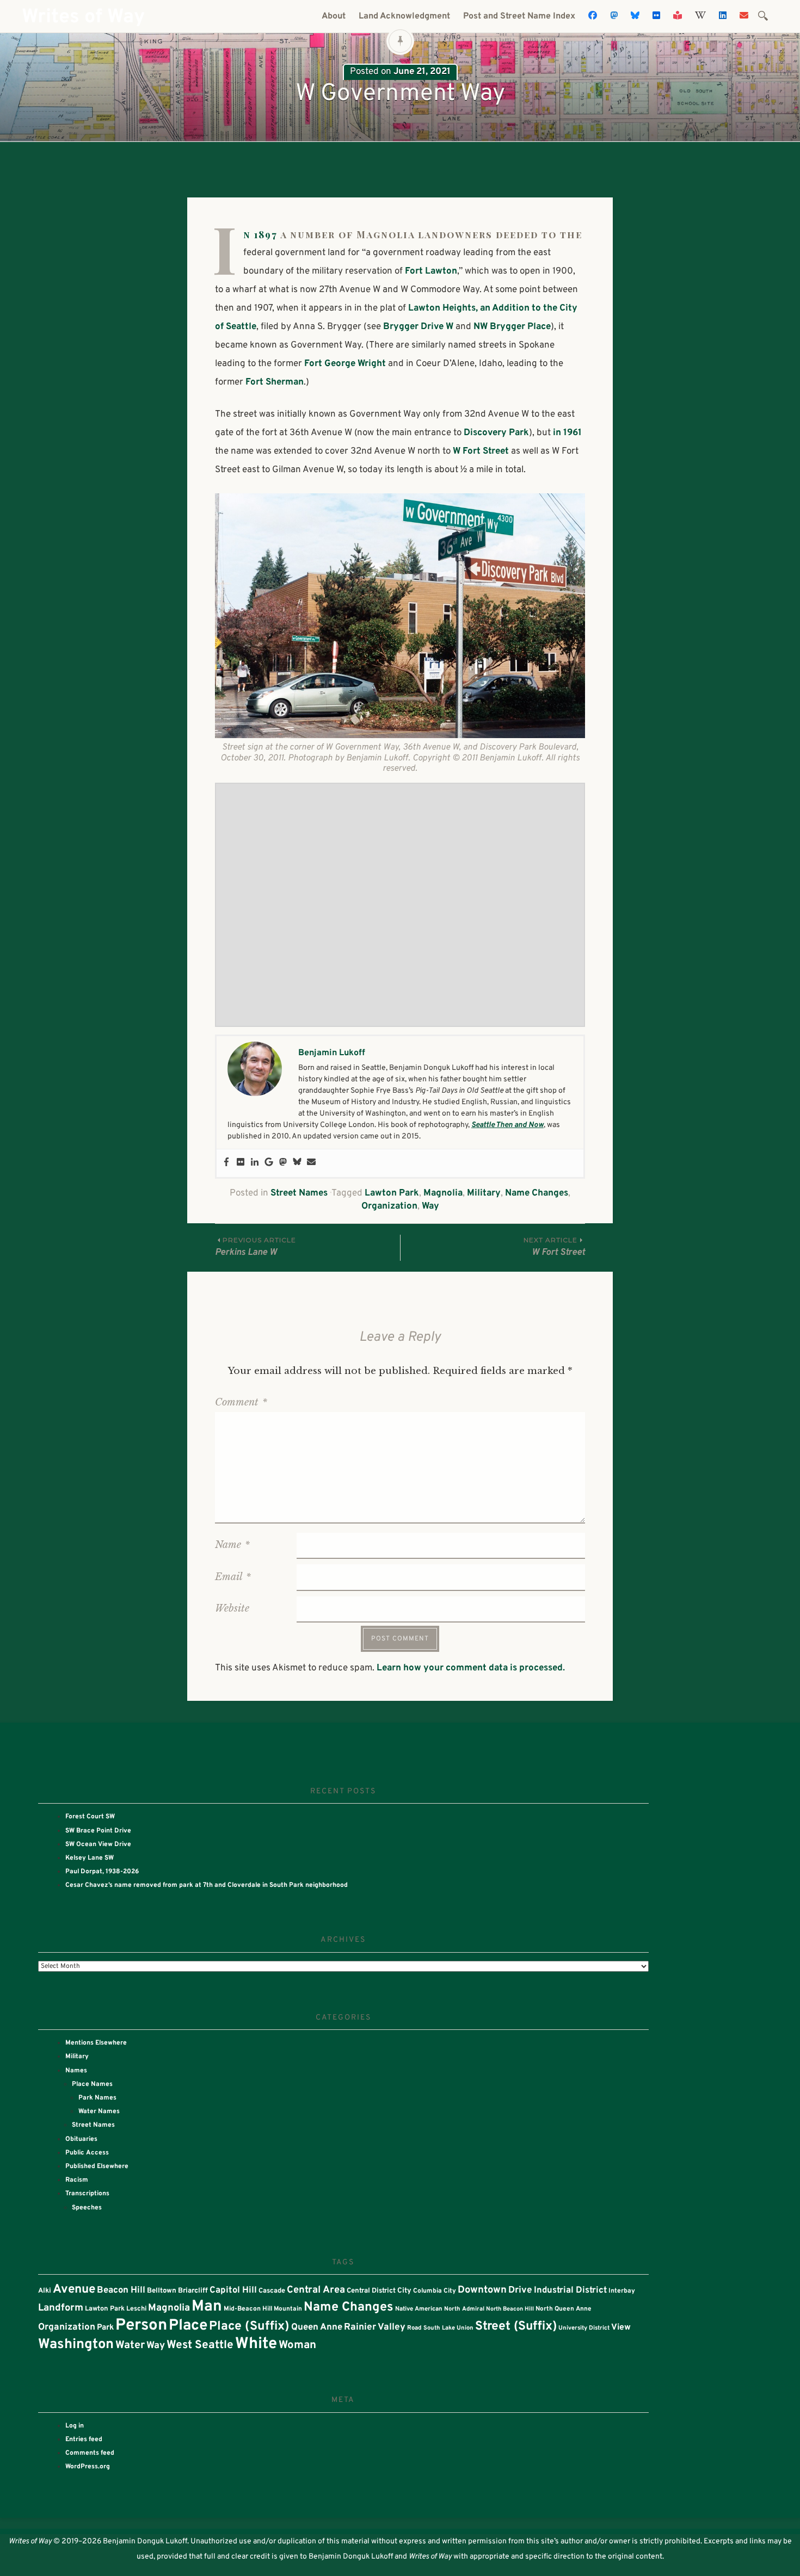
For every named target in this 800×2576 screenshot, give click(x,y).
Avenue (74, 2290)
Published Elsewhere (97, 2166)
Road (414, 2328)
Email (233, 1577)
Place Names (92, 2084)
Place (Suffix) (249, 2327)
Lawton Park (392, 1193)
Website (232, 1608)
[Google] (269, 1163)
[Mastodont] (283, 1163)
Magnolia (443, 1193)
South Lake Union (448, 2328)
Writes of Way (83, 17)
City (404, 2291)
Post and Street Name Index (519, 16)
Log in (75, 2426)
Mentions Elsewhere (96, 2043)
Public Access (87, 2153)
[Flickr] (241, 1163)
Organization (389, 1206)
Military (484, 1193)
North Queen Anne (564, 2309)
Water (130, 2346)
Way (430, 1206)
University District (584, 2328)
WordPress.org (88, 2467)
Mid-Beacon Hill (248, 2309)
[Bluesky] (297, 1163)
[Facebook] (226, 1163)
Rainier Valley (375, 2327)
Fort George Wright (345, 364)
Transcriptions (87, 2194)
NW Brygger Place (512, 327)
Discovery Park (496, 433)
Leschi (136, 2309)
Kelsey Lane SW (90, 1858)
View (621, 2327)
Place (188, 2326)
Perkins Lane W (256, 1247)
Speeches (87, 2208)
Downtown (482, 2290)
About (334, 16)
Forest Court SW (90, 1817)
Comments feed (90, 2453)
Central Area (316, 2290)
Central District (371, 2291)
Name (232, 1545)
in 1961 (567, 433)
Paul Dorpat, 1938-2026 (102, 1872)
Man (207, 2307)
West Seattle (200, 2345)
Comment (241, 1402)
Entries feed (84, 2439)
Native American (419, 2309)
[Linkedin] (255, 1163)
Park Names (97, 2098)
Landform (61, 2308)
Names (76, 2071)
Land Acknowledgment (404, 16)
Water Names (99, 2111)
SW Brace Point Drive (98, 1831)
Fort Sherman (275, 382)
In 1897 (260, 234)
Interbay (622, 2291)
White (256, 2344)
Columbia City (435, 2291)
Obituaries (81, 2139)
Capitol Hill (233, 2290)
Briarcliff (193, 2291)
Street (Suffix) (516, 2327)
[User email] (311, 1163)
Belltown (162, 2291)
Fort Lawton (431, 271)
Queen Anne (317, 2327)
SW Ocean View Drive (98, 1844)
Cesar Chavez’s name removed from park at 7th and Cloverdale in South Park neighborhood (207, 1885)
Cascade (272, 2291)
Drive (520, 2290)
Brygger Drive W (418, 327)
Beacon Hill (121, 2290)
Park (105, 2328)
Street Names (299, 1193)
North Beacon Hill (510, 2309)
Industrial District (570, 2290)
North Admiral (464, 2309)
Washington (76, 2345)
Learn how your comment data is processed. (471, 1668)
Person (141, 2326)
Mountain (288, 2309)
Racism (77, 2180)
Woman (297, 2345)
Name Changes (537, 1193)
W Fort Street (481, 451)
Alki (45, 2291)
